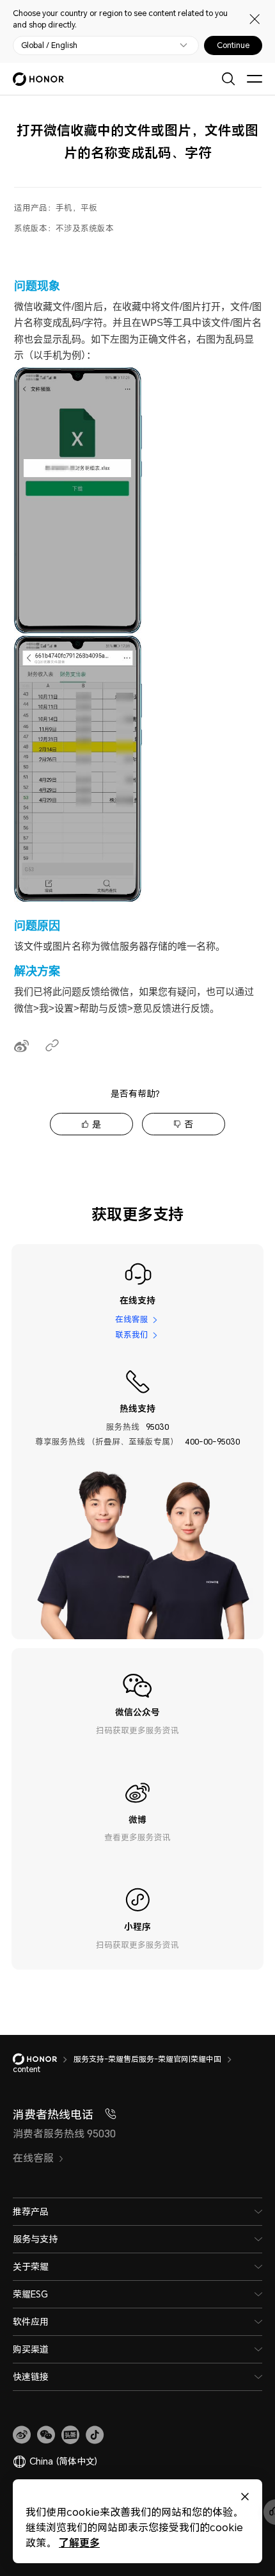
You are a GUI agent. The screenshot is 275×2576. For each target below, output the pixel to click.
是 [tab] (97, 1124)
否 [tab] (189, 1124)
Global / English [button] (49, 45)
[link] (22, 2435)
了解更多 (79, 2542)
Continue (233, 45)
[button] (46, 2435)
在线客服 (132, 1320)
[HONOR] (43, 2059)
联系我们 (132, 1334)
